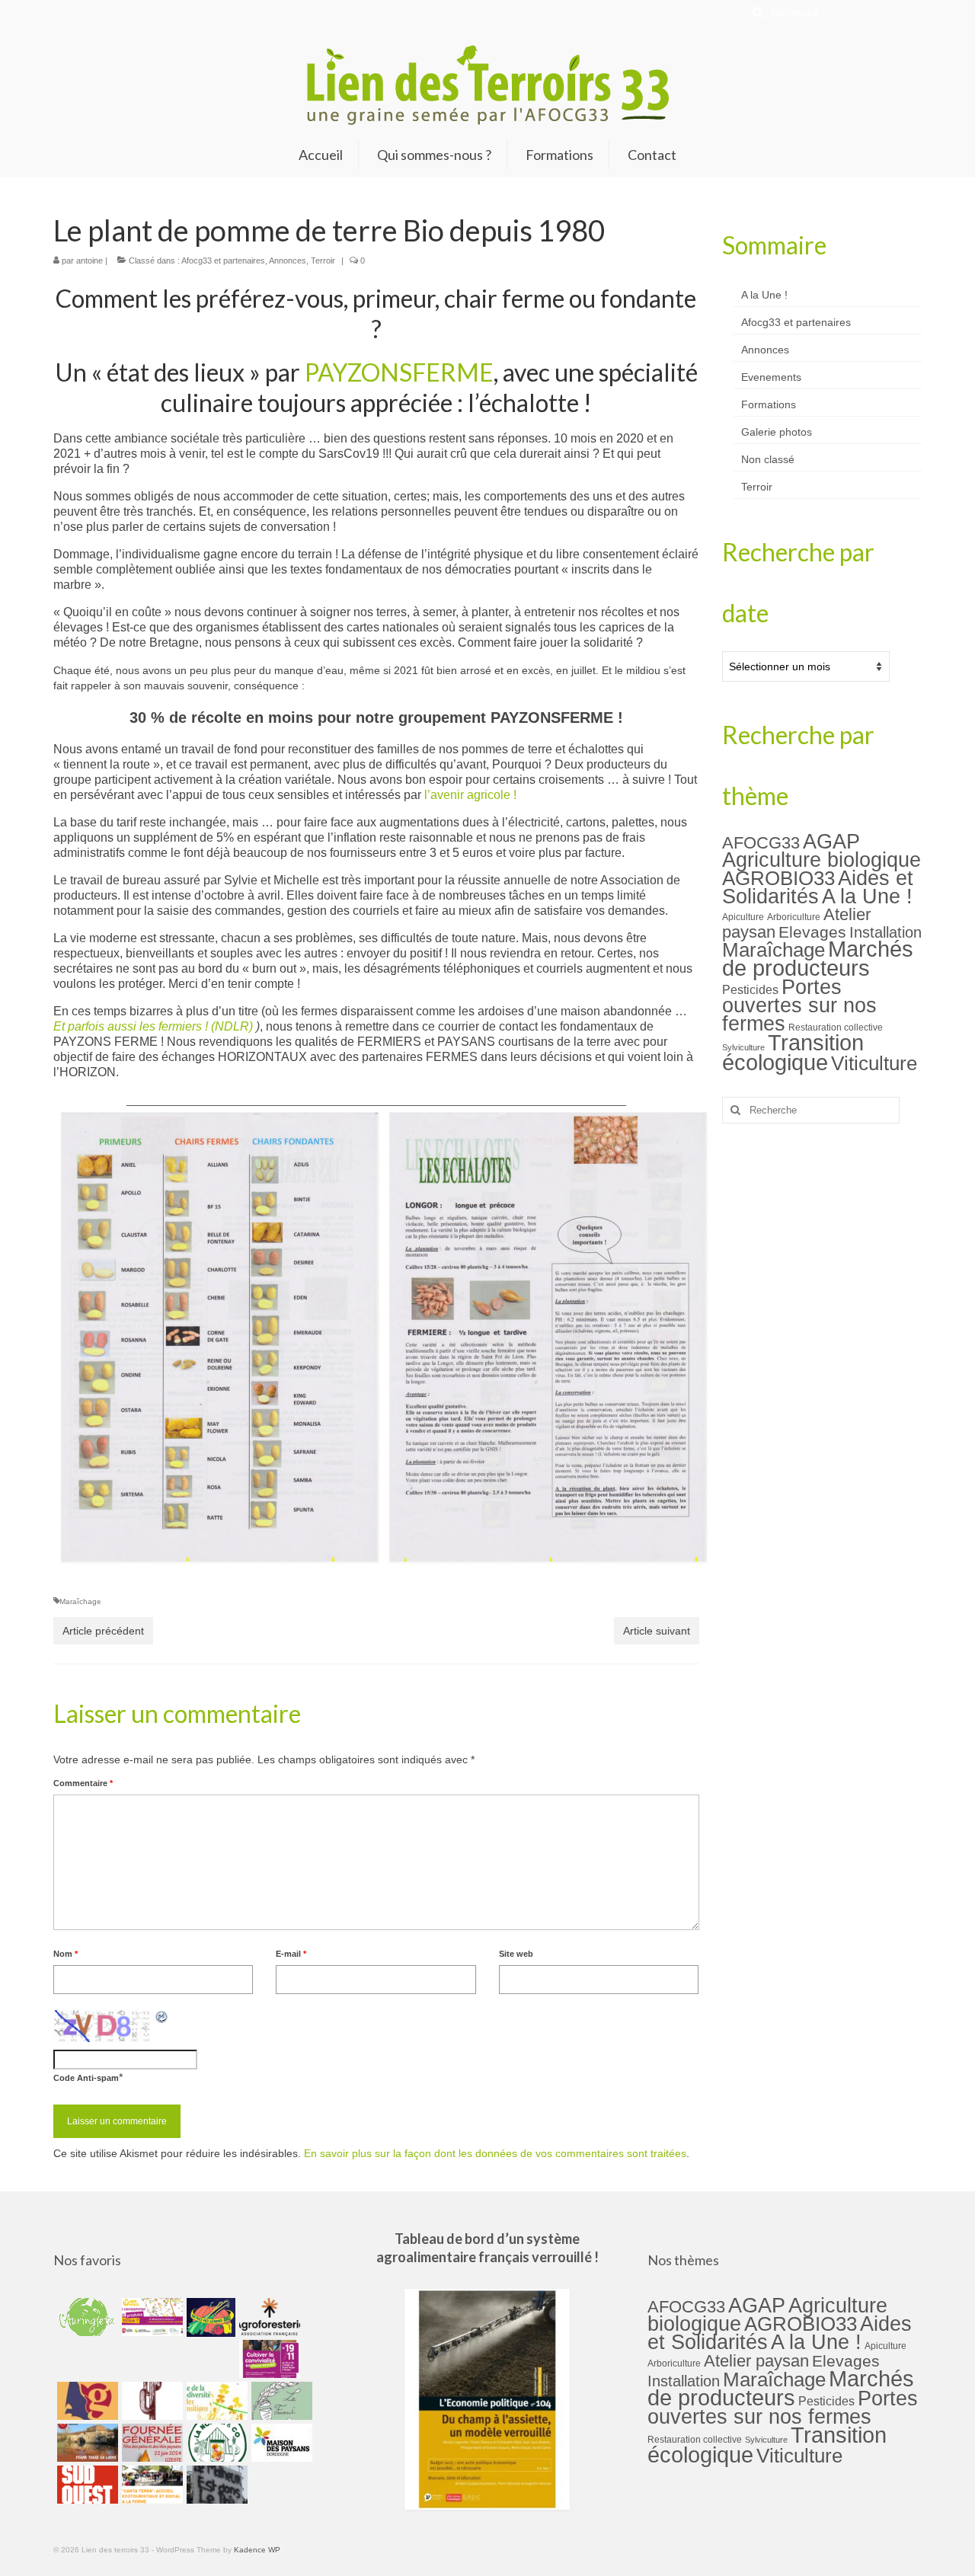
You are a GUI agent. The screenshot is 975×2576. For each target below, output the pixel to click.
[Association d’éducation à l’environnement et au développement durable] (86, 2317)
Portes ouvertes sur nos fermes (799, 1005)
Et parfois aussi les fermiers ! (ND (143, 1026)
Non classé (768, 459)
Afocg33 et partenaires (223, 260)
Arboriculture (794, 917)
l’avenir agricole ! (470, 795)
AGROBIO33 (778, 878)
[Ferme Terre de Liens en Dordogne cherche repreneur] (86, 2443)
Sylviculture (743, 1047)
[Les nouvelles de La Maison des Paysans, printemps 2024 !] (280, 2443)
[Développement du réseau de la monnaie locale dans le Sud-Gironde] (86, 2401)
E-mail (291, 1954)
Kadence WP (257, 2550)
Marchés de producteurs (818, 958)
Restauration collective (836, 1028)
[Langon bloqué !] (215, 2485)
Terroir (323, 260)
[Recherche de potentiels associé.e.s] (209, 2317)
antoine (90, 260)
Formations (769, 404)
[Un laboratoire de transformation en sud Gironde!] (215, 2443)
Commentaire (83, 1783)
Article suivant (657, 1631)
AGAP (831, 842)
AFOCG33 (761, 843)
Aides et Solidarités (818, 887)
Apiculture (743, 917)
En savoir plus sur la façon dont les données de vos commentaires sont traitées (495, 2153)
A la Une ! (764, 295)
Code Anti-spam (86, 2078)
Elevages (812, 932)
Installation (885, 932)
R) (248, 1026)
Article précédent (103, 1631)
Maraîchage (80, 1601)
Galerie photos (777, 432)
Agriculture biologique (822, 860)
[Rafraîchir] (162, 2017)
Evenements (771, 377)
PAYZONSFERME (399, 372)
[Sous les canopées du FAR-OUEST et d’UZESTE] (150, 2401)
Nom (66, 1954)
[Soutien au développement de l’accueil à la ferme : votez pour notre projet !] (150, 2485)
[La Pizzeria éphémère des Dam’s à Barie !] (280, 2401)
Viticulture (874, 1063)
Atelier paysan (756, 2361)
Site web (516, 1954)
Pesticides (750, 989)
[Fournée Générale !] (150, 2443)
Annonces (288, 260)
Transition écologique (793, 1053)
